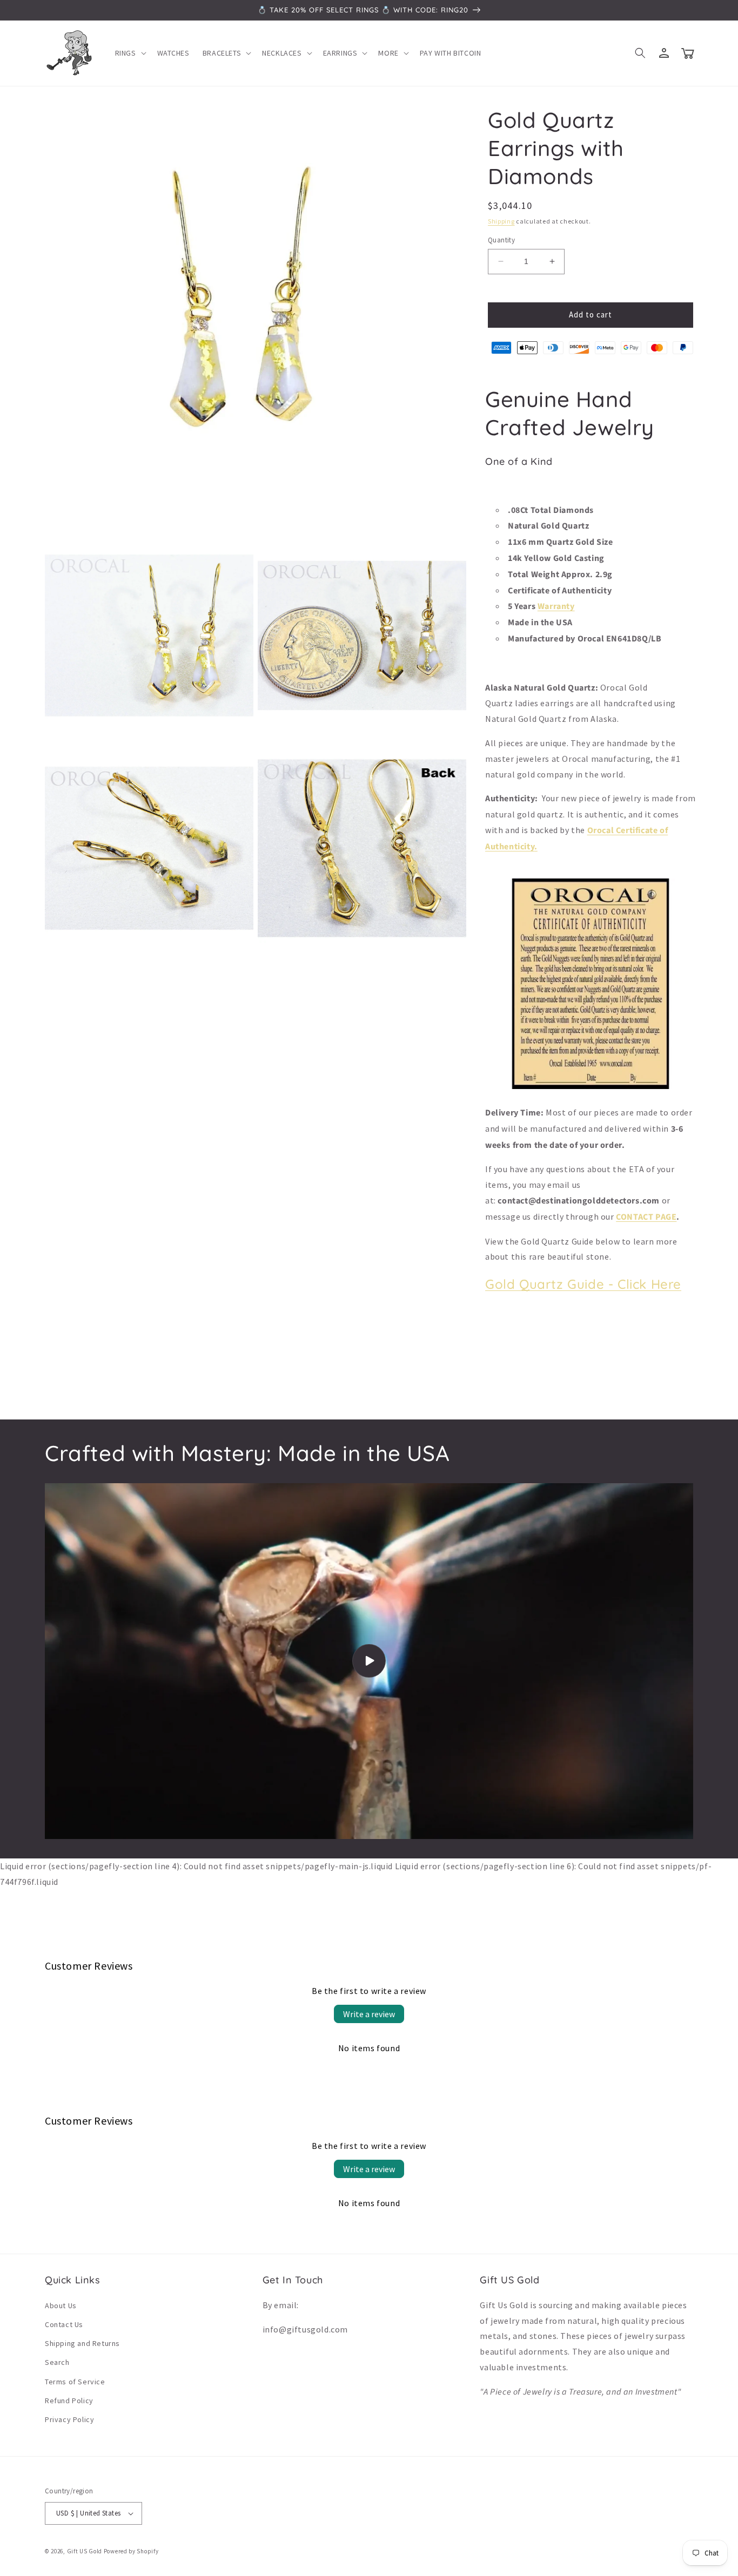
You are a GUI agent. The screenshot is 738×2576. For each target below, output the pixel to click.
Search (57, 2362)
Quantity (501, 240)
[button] (130, 53)
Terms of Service (75, 2382)
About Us (61, 2305)
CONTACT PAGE (646, 1217)
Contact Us (64, 2324)
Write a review (369, 2014)
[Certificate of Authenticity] (591, 1088)
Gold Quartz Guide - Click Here (583, 1284)
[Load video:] (369, 1661)
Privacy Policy (69, 2419)
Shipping (501, 221)
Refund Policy (69, 2401)
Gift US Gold (85, 2551)
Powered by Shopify (131, 2551)
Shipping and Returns (82, 2343)
